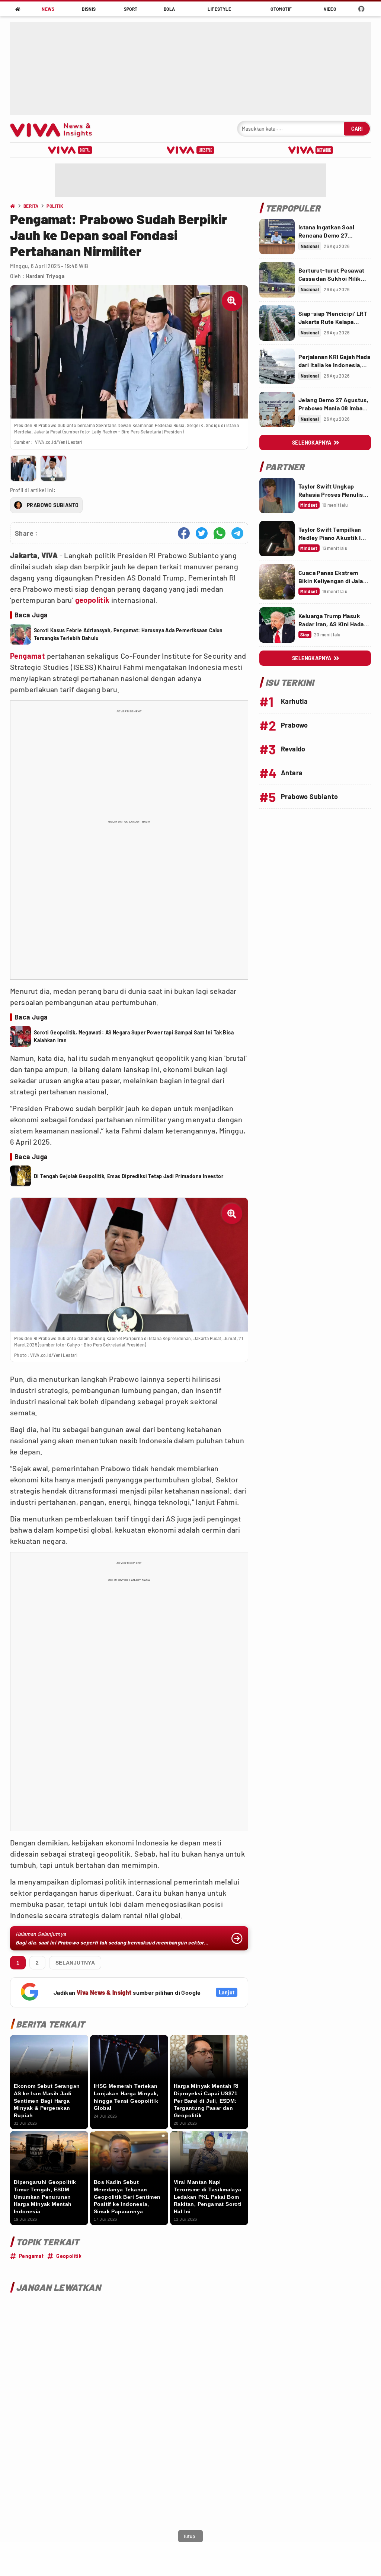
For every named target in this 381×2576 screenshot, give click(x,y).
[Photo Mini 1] (23, 468)
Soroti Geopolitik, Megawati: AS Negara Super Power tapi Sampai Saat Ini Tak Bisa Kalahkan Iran (134, 1036)
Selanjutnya (75, 1963)
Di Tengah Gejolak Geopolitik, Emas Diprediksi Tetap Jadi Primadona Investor (129, 1176)
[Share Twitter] (202, 533)
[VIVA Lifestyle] (190, 150)
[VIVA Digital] (70, 150)
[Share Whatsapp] (220, 533)
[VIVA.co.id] (55, 129)
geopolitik (92, 600)
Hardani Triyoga (45, 276)
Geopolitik (69, 2256)
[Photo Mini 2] (53, 468)
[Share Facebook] (184, 533)
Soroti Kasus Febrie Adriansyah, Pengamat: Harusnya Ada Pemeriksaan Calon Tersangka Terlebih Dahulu (128, 634)
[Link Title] (277, 237)
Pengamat (28, 656)
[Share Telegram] (237, 533)
